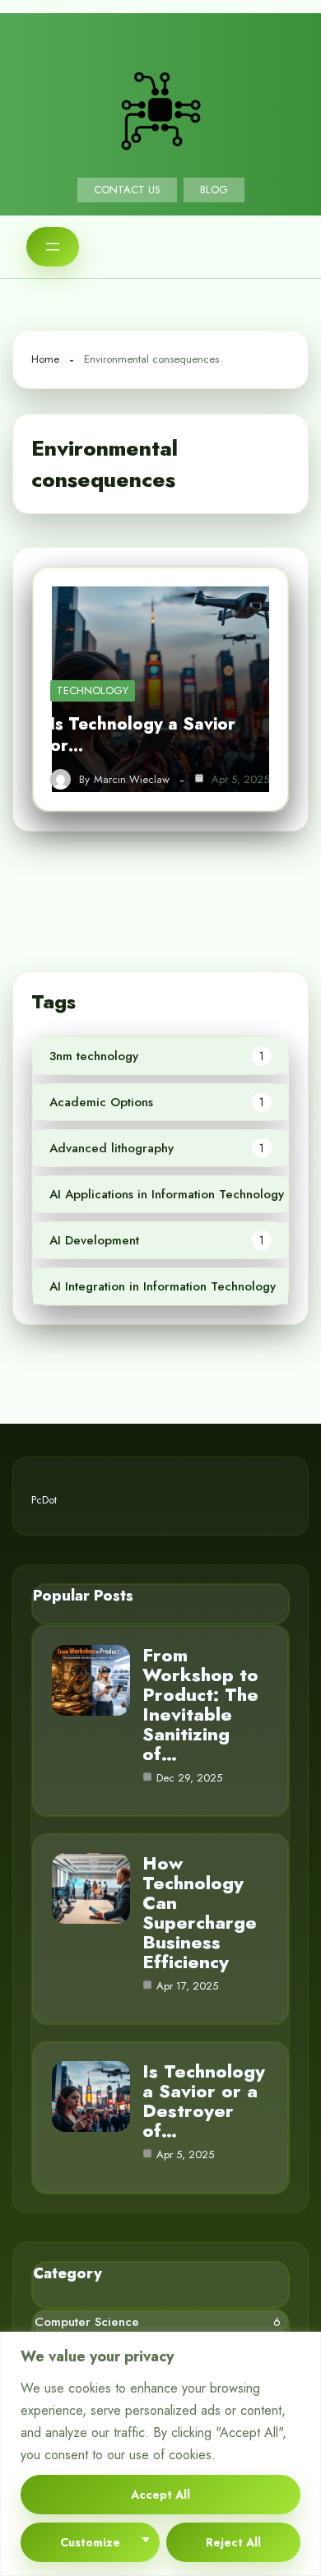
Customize (90, 2542)
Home (45, 359)
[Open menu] (53, 247)
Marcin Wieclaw (132, 780)
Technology (93, 690)
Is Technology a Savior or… (143, 735)
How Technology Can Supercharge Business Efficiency (200, 1912)
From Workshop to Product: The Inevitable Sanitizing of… (200, 1704)
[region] (160, 2454)
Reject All (233, 2542)
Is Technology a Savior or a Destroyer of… (204, 2101)
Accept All (160, 2495)
